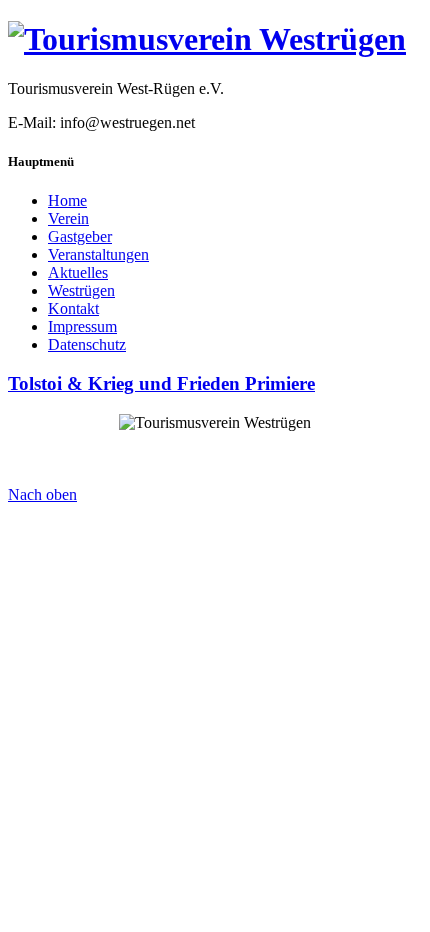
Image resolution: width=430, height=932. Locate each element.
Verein (68, 218)
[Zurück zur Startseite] (207, 39)
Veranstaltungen (98, 254)
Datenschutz (87, 344)
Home (67, 200)
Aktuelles (78, 272)
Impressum (82, 326)
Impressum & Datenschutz (215, 476)
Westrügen (81, 290)
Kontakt (73, 308)
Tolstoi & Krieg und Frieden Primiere (161, 383)
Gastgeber (80, 236)
